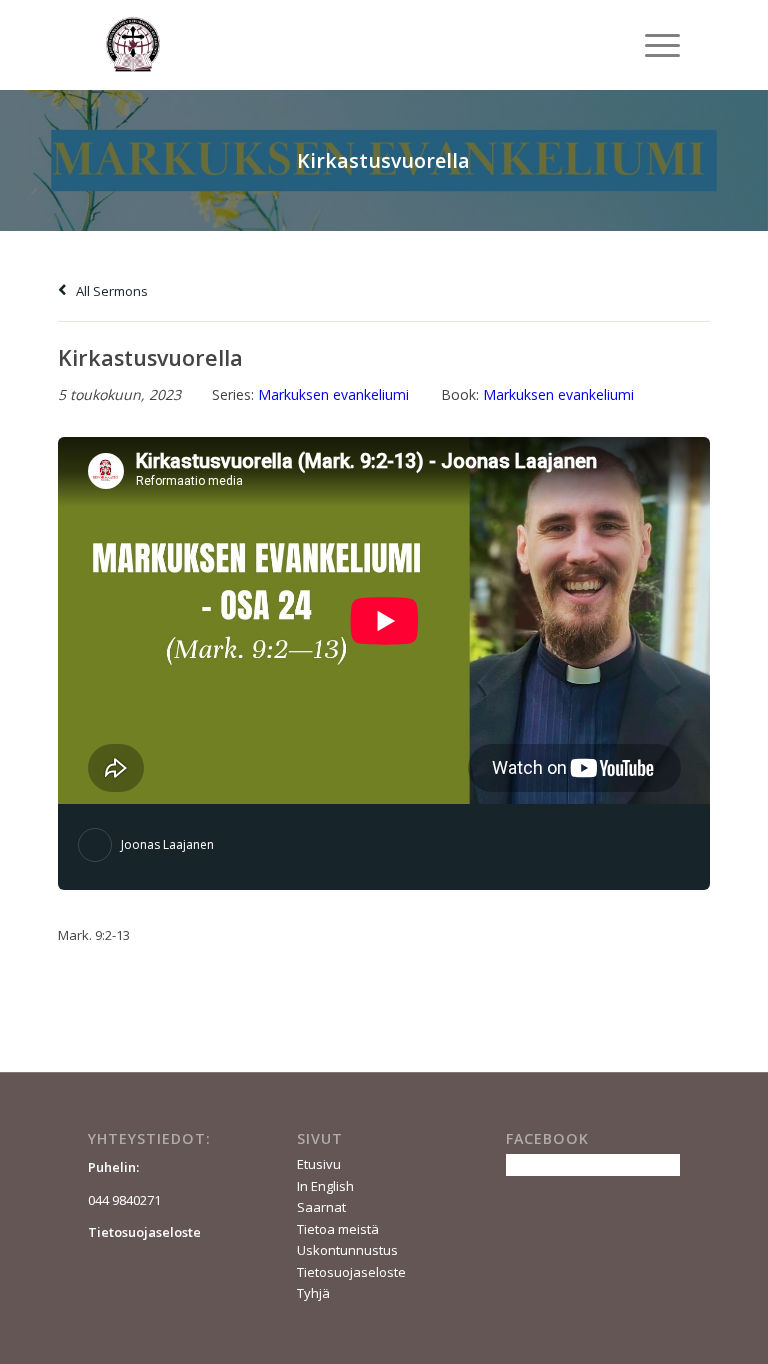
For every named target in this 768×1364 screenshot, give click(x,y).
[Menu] (652, 45)
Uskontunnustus (347, 1250)
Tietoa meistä (338, 1229)
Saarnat (321, 1207)
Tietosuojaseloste (351, 1272)
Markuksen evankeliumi (333, 394)
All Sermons (110, 291)
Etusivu (319, 1164)
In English (325, 1186)
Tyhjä (313, 1293)
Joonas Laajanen (167, 844)
